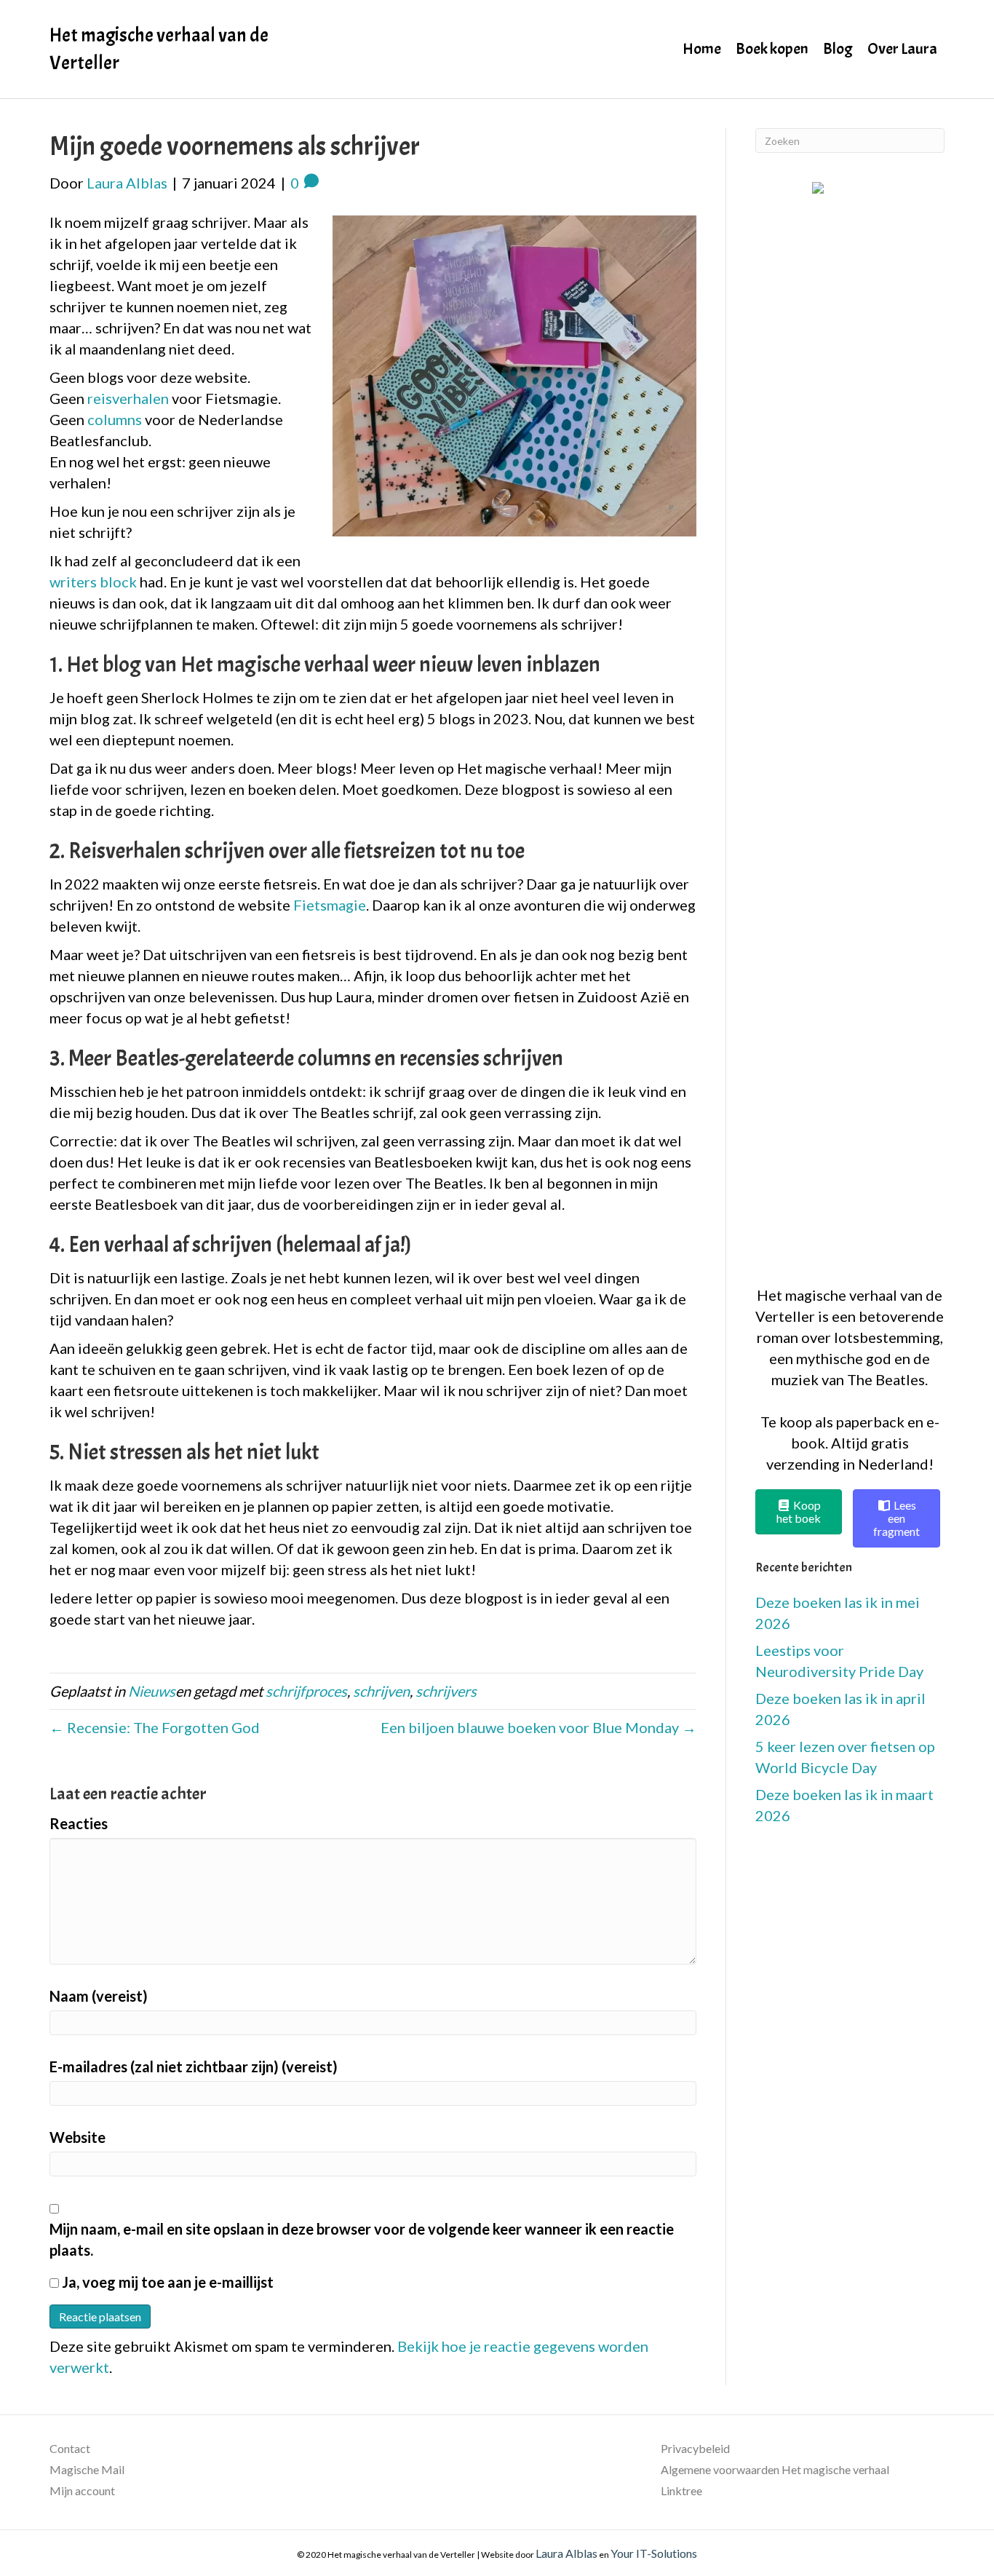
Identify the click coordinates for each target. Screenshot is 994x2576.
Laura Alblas (566, 2553)
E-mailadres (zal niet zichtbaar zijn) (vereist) (194, 2066)
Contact (70, 2448)
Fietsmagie (330, 905)
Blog (838, 49)
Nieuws (152, 1691)
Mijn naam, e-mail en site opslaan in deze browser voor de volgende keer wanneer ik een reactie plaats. (362, 2239)
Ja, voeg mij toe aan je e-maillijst (166, 2282)
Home (702, 49)
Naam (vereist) (99, 1996)
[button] (850, 726)
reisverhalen (128, 398)
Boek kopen (772, 49)
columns (115, 419)
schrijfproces (306, 1691)
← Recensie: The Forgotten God (155, 1727)
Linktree (681, 2490)
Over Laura (902, 49)
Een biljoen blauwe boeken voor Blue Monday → (538, 1727)
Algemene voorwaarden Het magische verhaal (775, 2469)
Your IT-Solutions (654, 2553)
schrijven (381, 1691)
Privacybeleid (695, 2448)
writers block (93, 582)
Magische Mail (87, 2469)
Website (77, 2137)
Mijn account (82, 2490)
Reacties (79, 1823)
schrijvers (446, 1691)
